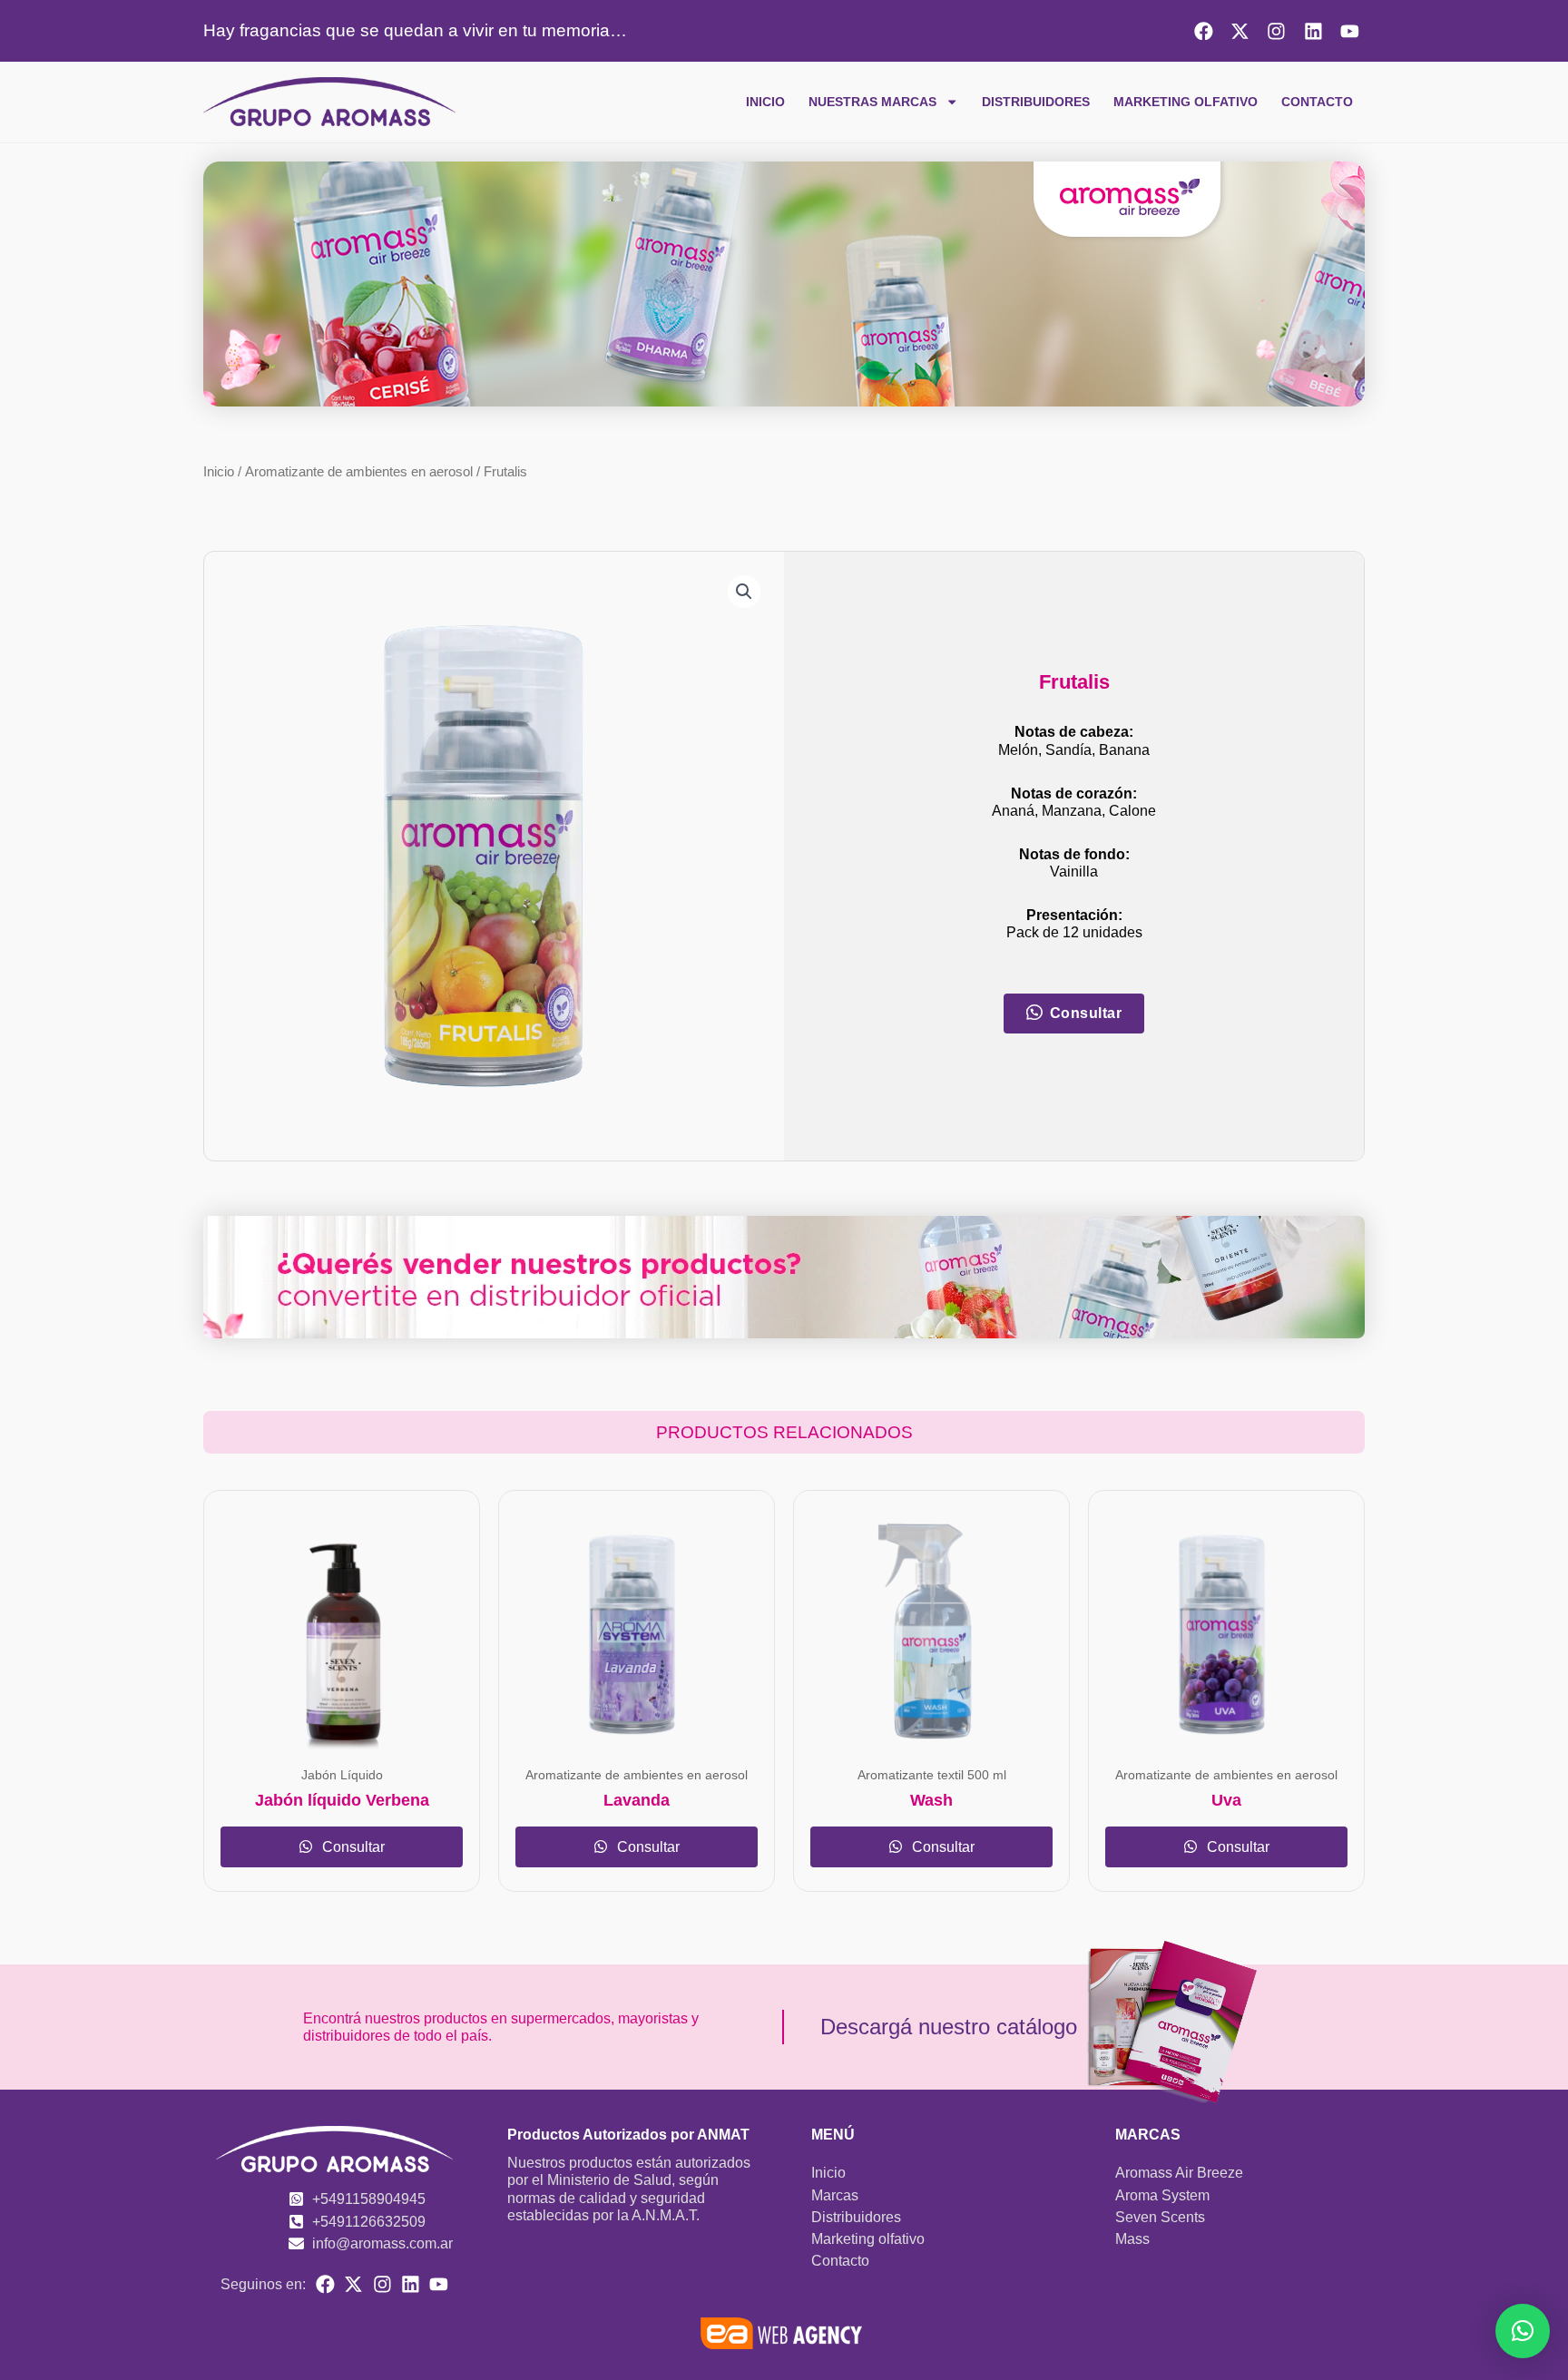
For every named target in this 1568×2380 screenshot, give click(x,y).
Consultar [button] (1086, 1013)
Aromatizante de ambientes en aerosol (359, 472)
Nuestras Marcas (872, 102)
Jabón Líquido (342, 1775)
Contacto (1317, 102)
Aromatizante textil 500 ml (932, 1775)
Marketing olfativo (1186, 102)
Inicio (765, 102)
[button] (744, 592)
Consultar (352, 1847)
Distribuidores (1036, 102)
